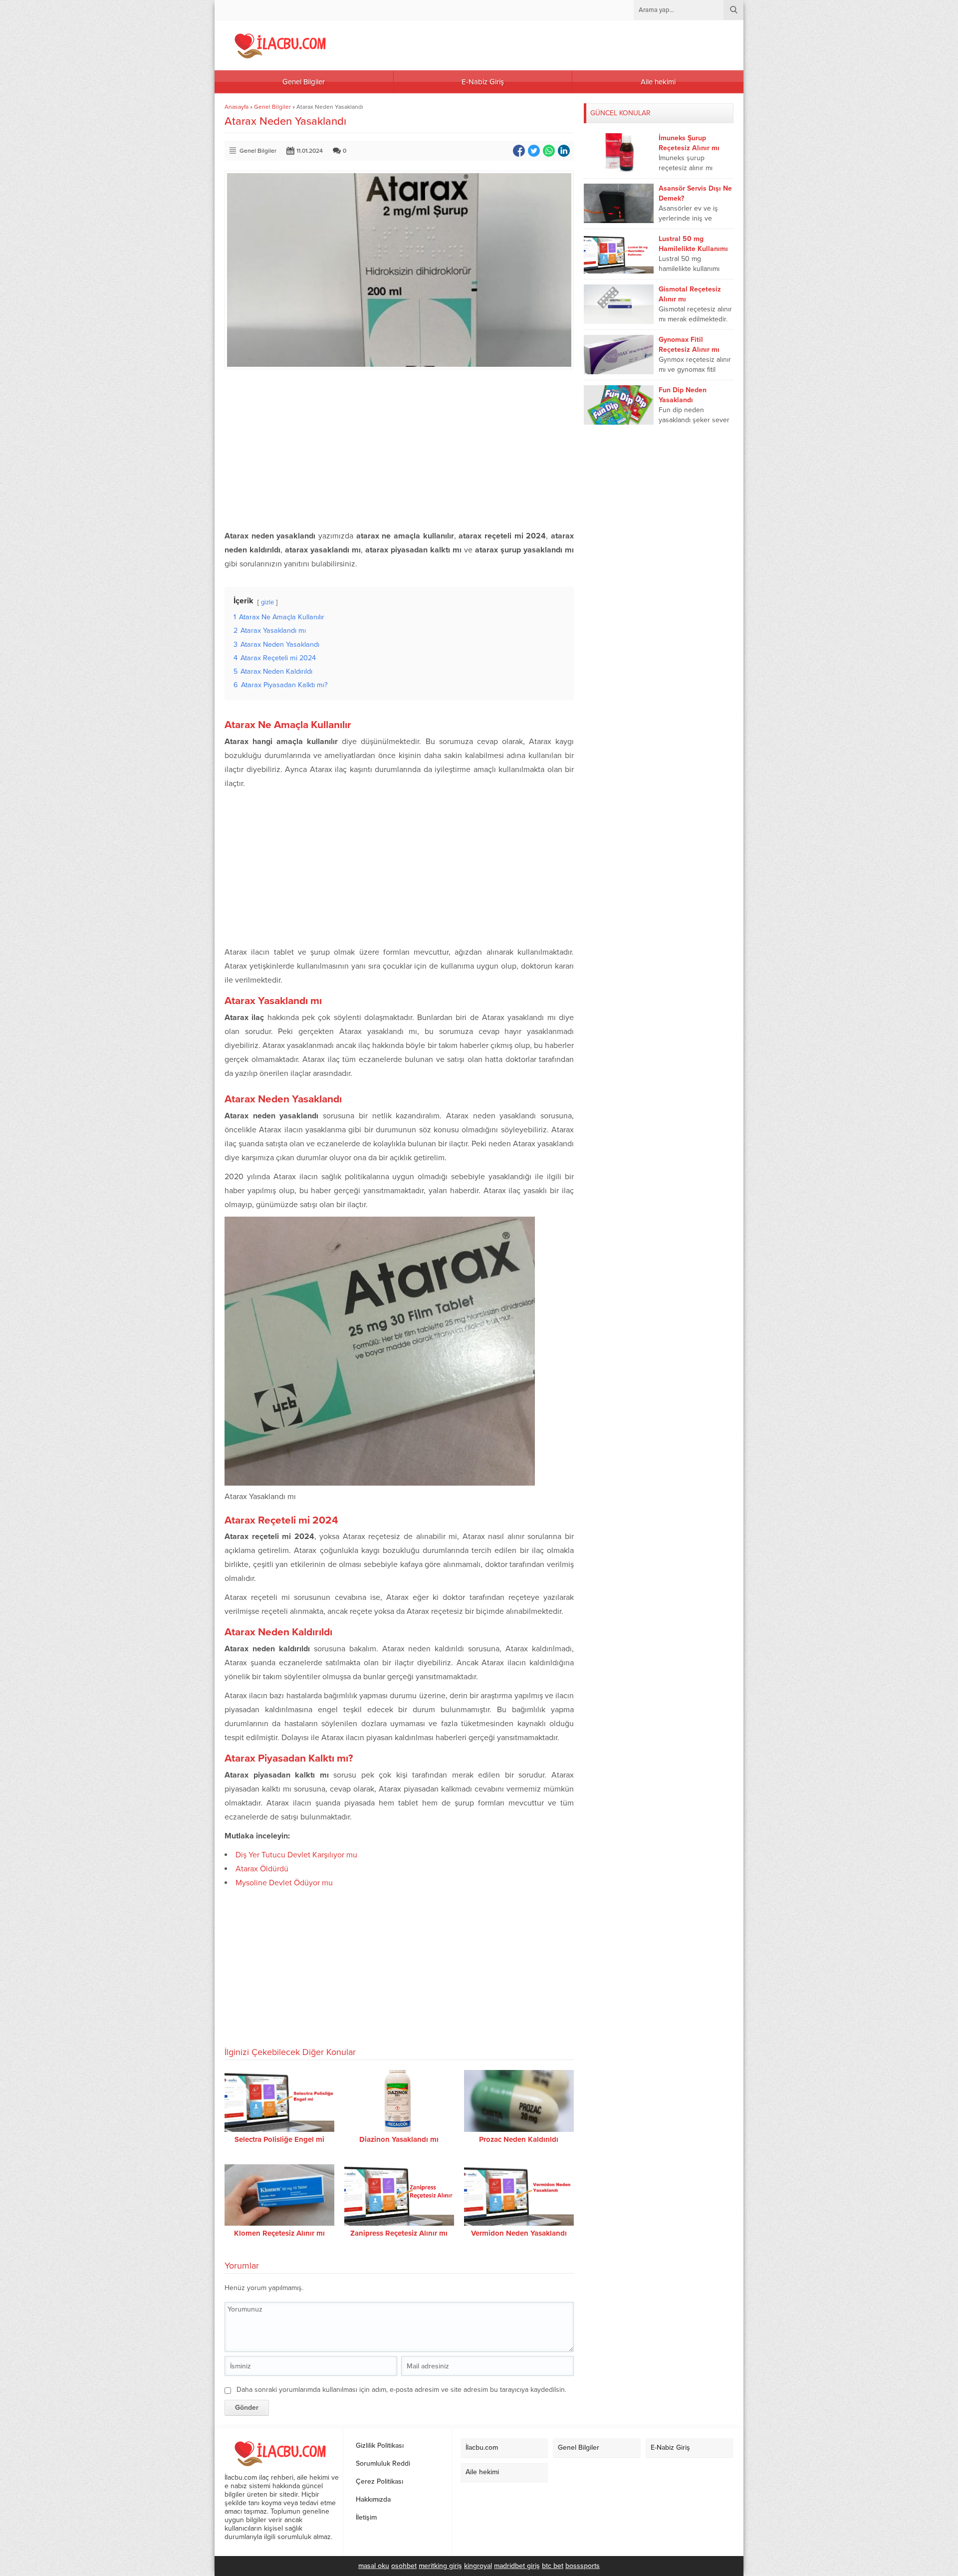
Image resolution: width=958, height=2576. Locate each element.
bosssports (583, 2566)
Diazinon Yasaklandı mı (399, 2139)
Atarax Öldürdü (262, 1869)
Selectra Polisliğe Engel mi (279, 2139)
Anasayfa (237, 107)
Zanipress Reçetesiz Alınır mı (399, 2233)
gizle (267, 602)
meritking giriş (440, 2566)
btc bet (553, 2566)
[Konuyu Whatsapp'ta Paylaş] (549, 151)
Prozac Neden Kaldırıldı (519, 2139)
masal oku (374, 2566)
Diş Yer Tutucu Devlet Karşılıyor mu (296, 1855)
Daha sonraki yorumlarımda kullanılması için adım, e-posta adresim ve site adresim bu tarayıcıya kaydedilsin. (401, 2390)
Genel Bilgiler (272, 107)
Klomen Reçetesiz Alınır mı (279, 2233)
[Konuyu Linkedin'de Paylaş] (564, 151)
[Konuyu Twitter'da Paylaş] (534, 151)
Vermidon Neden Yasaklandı (519, 2233)
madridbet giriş (517, 2566)
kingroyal (478, 2566)
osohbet (404, 2566)
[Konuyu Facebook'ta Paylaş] (519, 151)
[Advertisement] (399, 449)
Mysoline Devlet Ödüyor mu (284, 1883)
